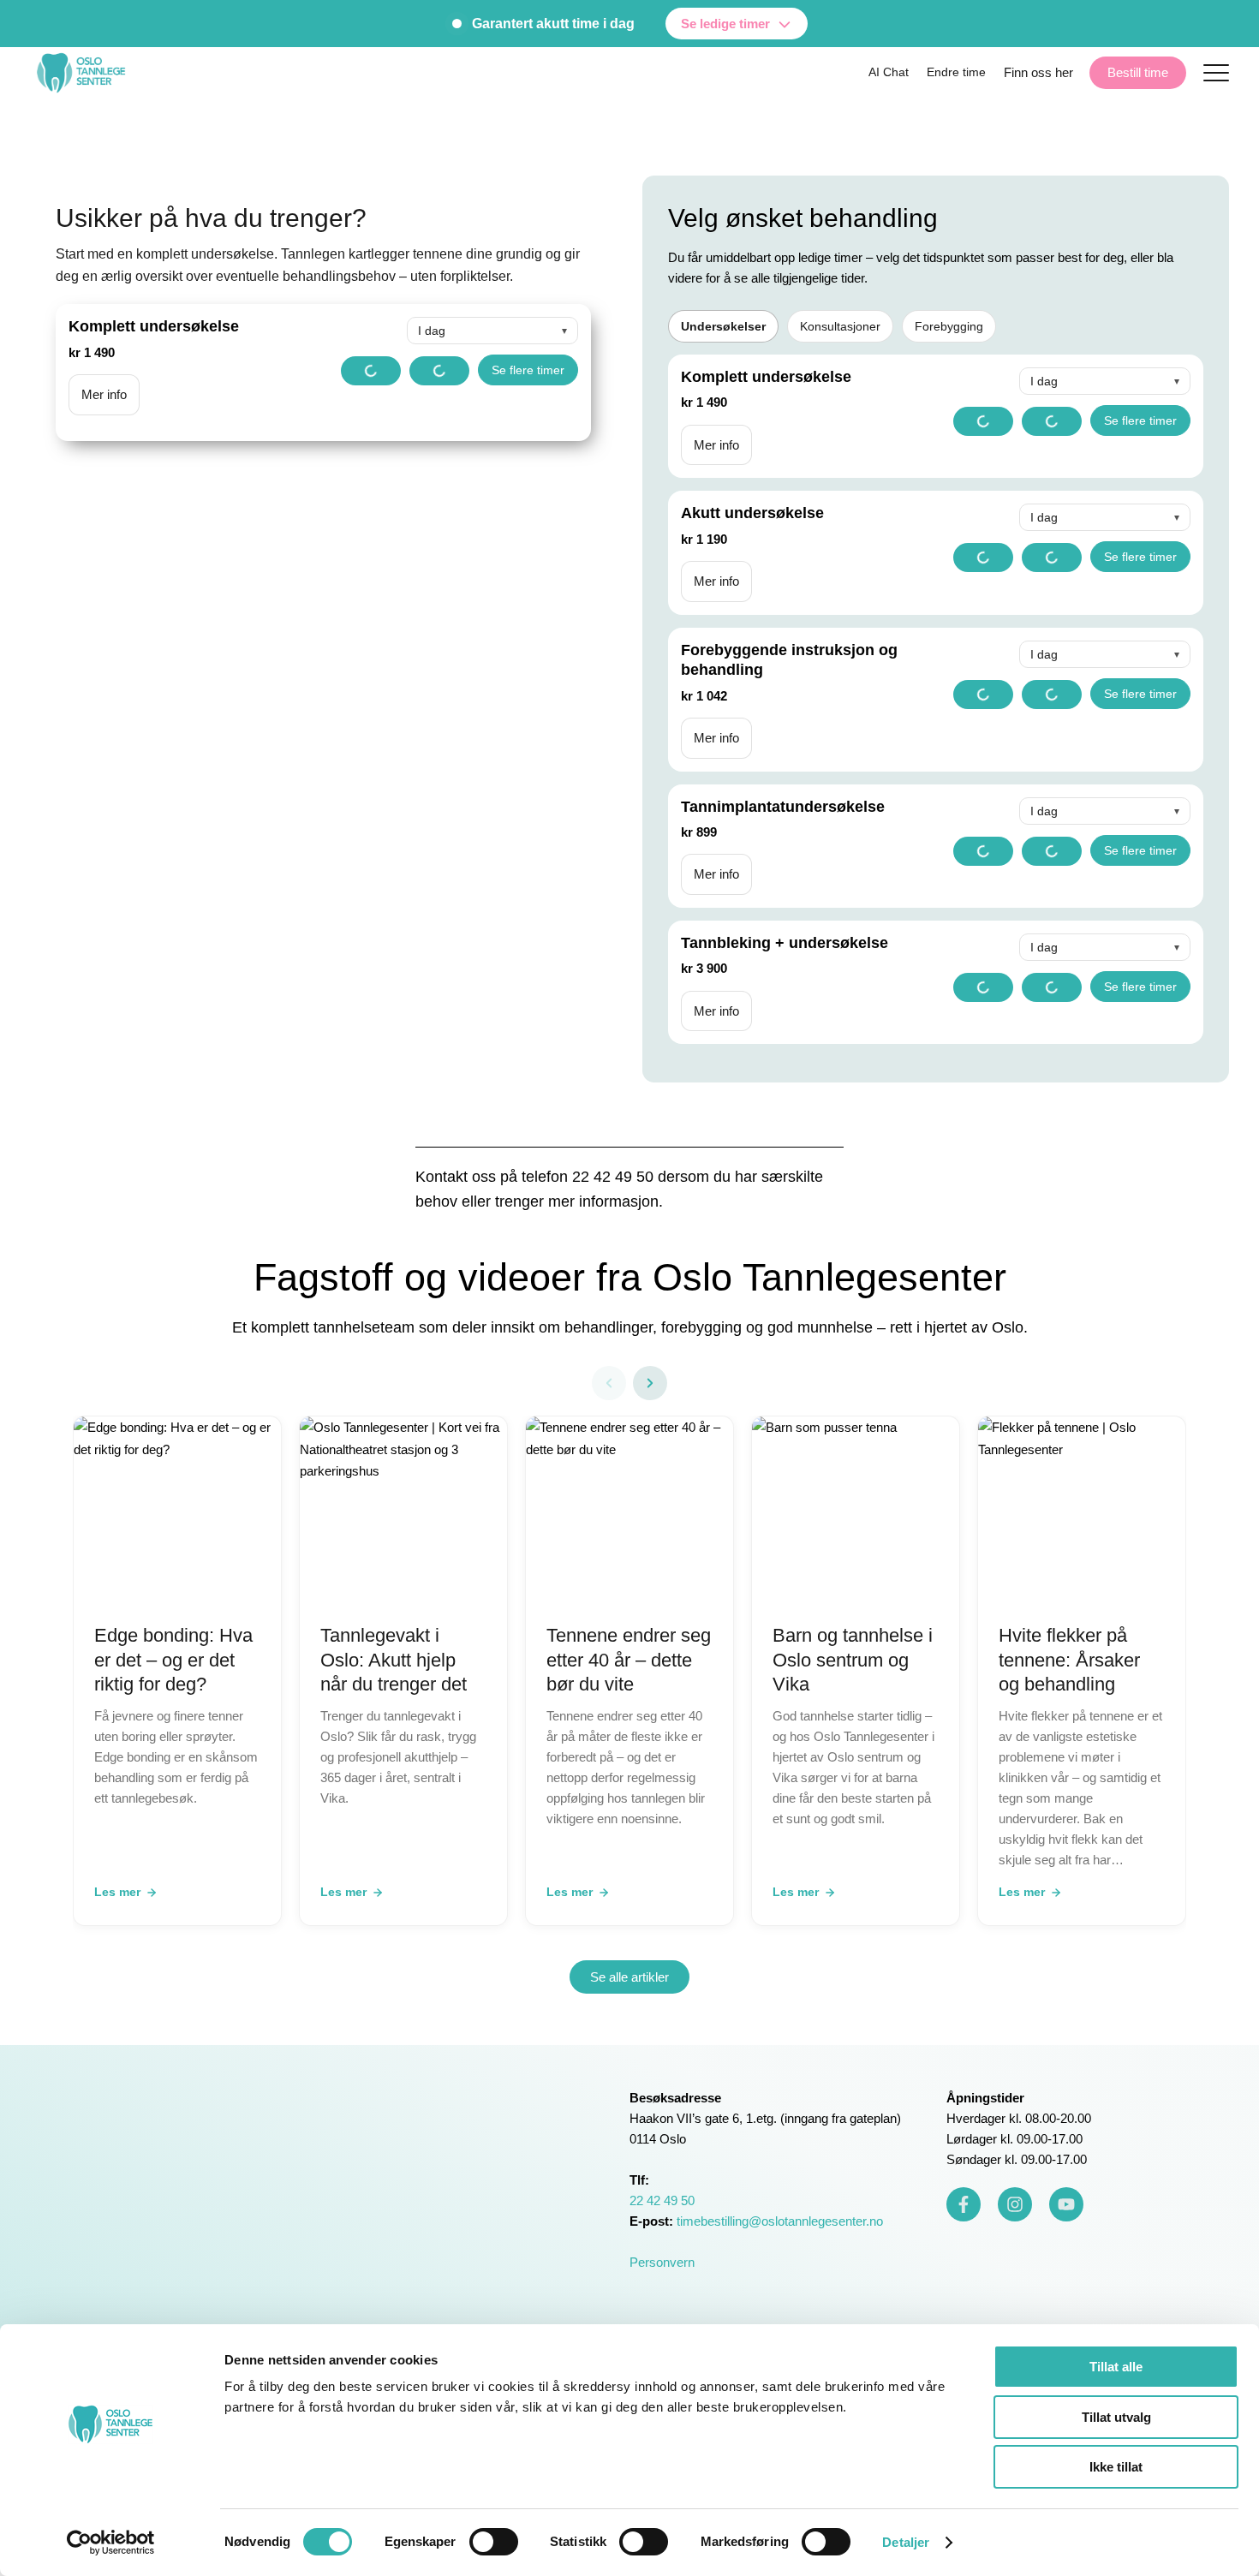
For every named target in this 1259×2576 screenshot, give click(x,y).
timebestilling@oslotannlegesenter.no (780, 2221)
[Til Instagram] (1015, 2204)
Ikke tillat (1116, 2467)
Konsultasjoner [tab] (840, 326)
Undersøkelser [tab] (723, 326)
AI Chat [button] (889, 72)
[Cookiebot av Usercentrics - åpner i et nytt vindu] (111, 2543)
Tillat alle (1116, 2367)
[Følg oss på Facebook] (964, 2204)
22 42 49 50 (662, 2200)
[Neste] (650, 1383)
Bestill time (1138, 72)
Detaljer (906, 2542)
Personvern (662, 2262)
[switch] (494, 2542)
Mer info (104, 394)
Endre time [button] (956, 72)
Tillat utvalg (1116, 2417)
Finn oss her (1038, 72)
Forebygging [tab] (949, 326)
